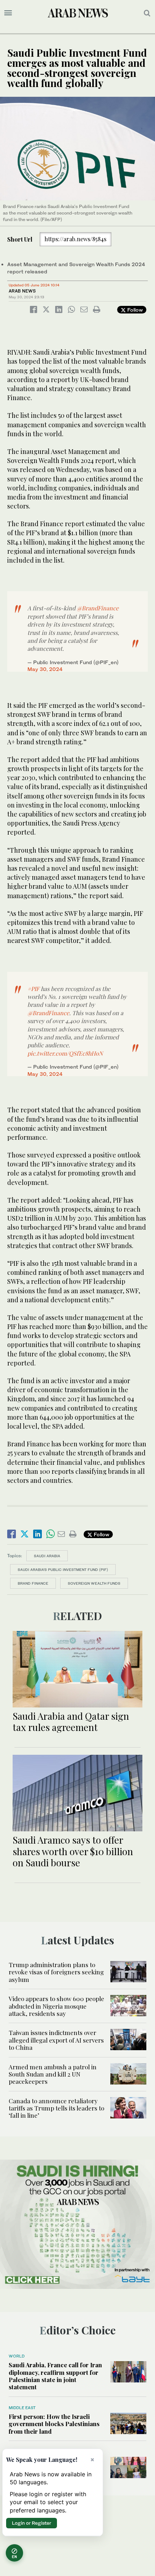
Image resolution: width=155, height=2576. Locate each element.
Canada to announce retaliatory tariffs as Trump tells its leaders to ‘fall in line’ (56, 2108)
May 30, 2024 (45, 669)
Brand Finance (33, 1583)
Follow (134, 310)
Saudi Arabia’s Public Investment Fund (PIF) (63, 1570)
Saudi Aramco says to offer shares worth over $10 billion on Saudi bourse (73, 1851)
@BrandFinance (98, 608)
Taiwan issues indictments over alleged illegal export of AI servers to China (56, 2040)
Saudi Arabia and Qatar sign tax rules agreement (71, 1722)
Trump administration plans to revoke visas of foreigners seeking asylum (56, 1972)
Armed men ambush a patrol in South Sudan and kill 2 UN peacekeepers (53, 2074)
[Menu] (8, 13)
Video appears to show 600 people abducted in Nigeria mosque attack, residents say (56, 2006)
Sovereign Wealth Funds (94, 1583)
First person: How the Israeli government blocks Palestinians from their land (54, 2424)
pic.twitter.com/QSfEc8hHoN (65, 1053)
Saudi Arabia (47, 1556)
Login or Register (32, 2523)
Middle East (22, 2408)
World (17, 2356)
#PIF (33, 989)
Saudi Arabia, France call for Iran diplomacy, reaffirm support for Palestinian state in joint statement (55, 2376)
